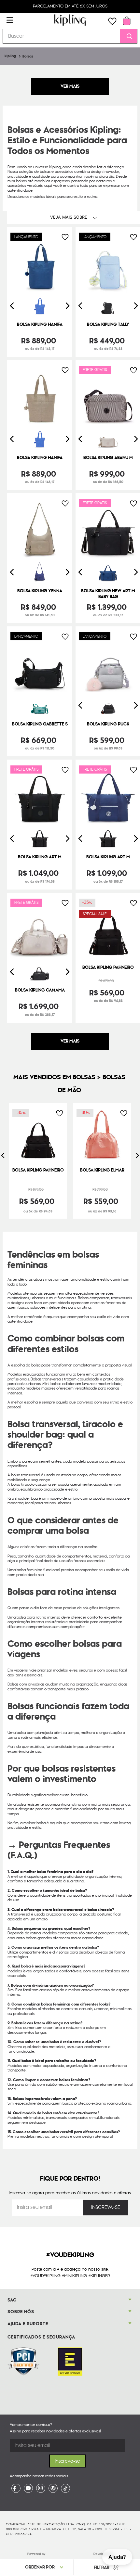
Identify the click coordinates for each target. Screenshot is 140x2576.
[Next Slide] (67, 306)
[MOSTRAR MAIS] (70, 1041)
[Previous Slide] (12, 306)
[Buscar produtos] (127, 36)
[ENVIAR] (105, 2208)
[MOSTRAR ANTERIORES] (70, 86)
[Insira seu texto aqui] (16, 2488)
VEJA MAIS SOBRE (69, 217)
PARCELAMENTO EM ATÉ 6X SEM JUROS (70, 6)
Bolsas (28, 56)
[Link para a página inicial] (10, 56)
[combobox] (70, 36)
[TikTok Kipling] (65, 2488)
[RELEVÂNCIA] (47, 2567)
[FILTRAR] (105, 2567)
